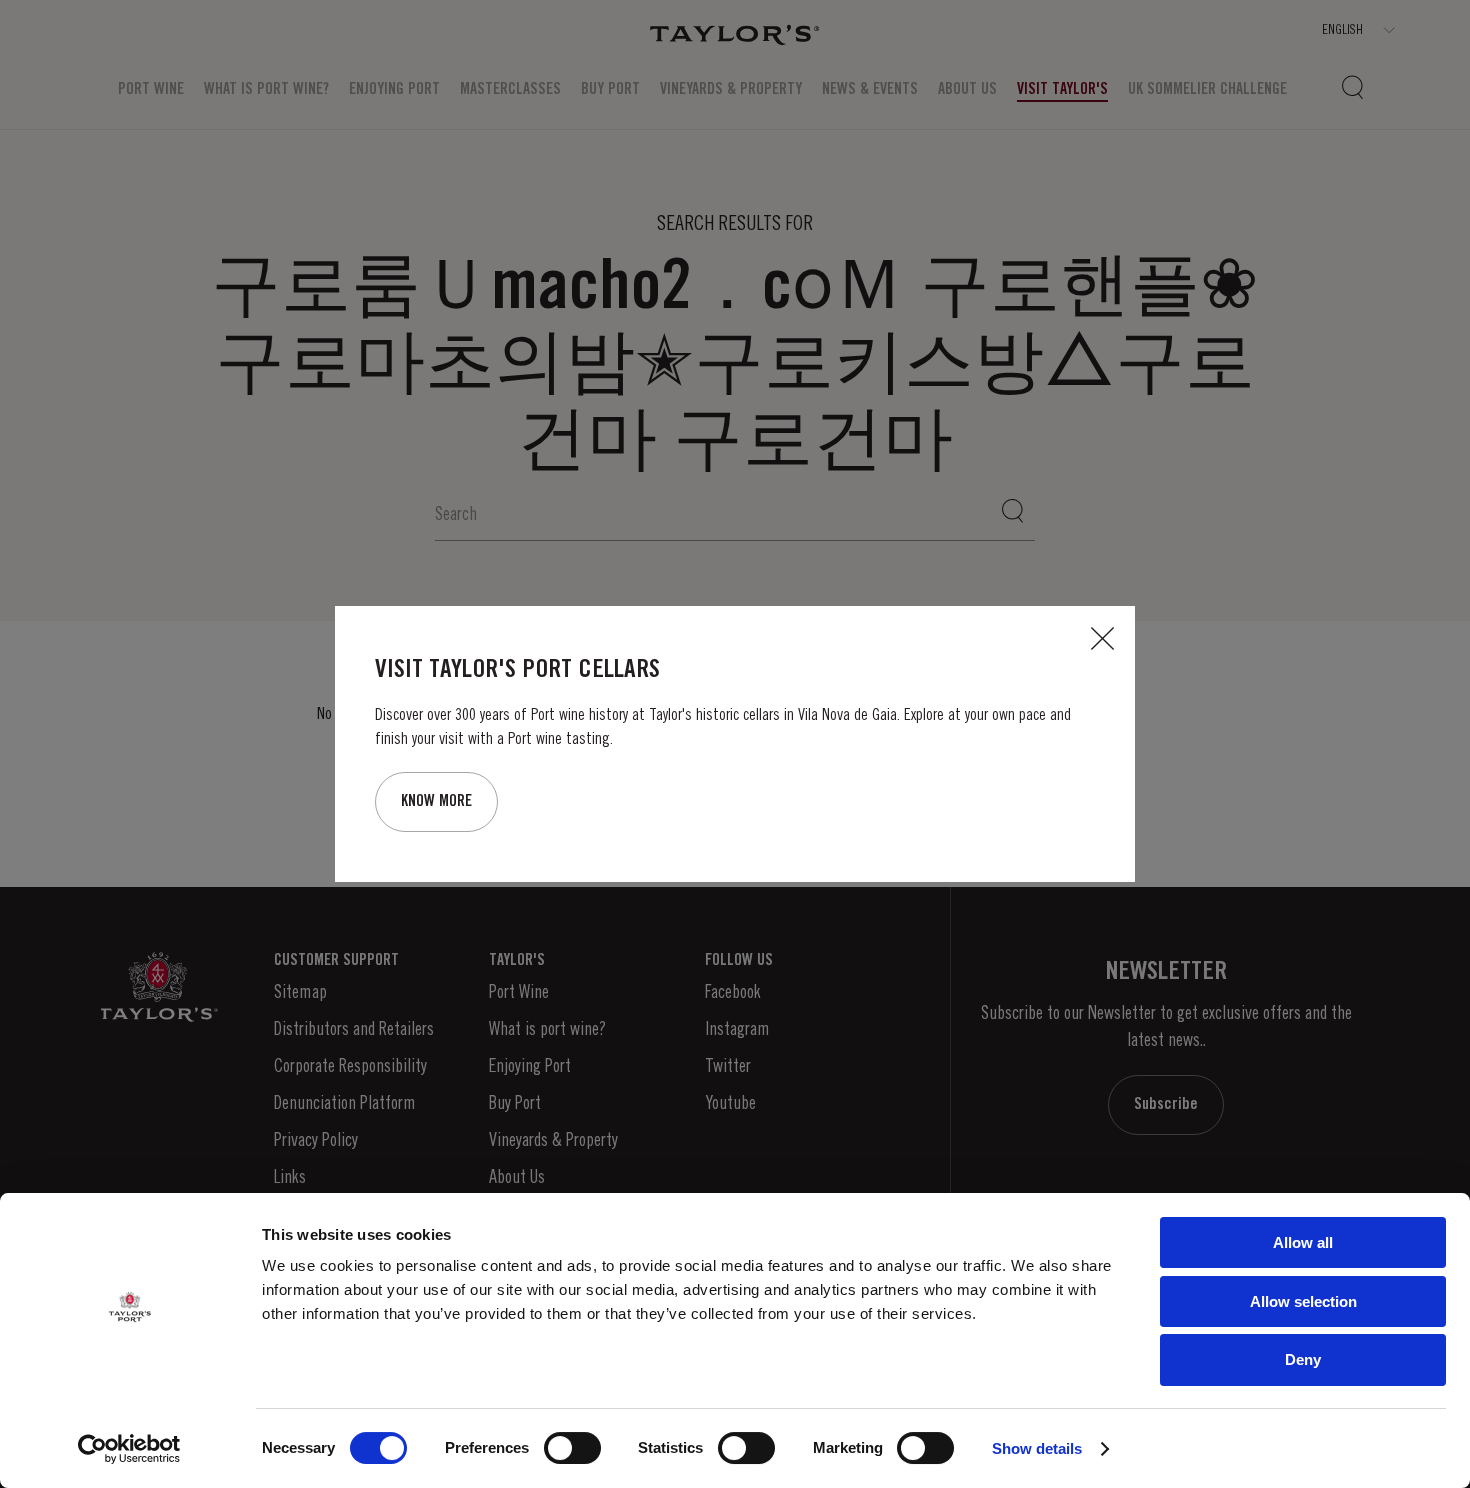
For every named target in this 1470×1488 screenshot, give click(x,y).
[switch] (572, 1448)
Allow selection (1303, 1301)
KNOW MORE (436, 801)
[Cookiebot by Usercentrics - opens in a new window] (129, 1449)
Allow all (1303, 1242)
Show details (1037, 1448)
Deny (1303, 1359)
